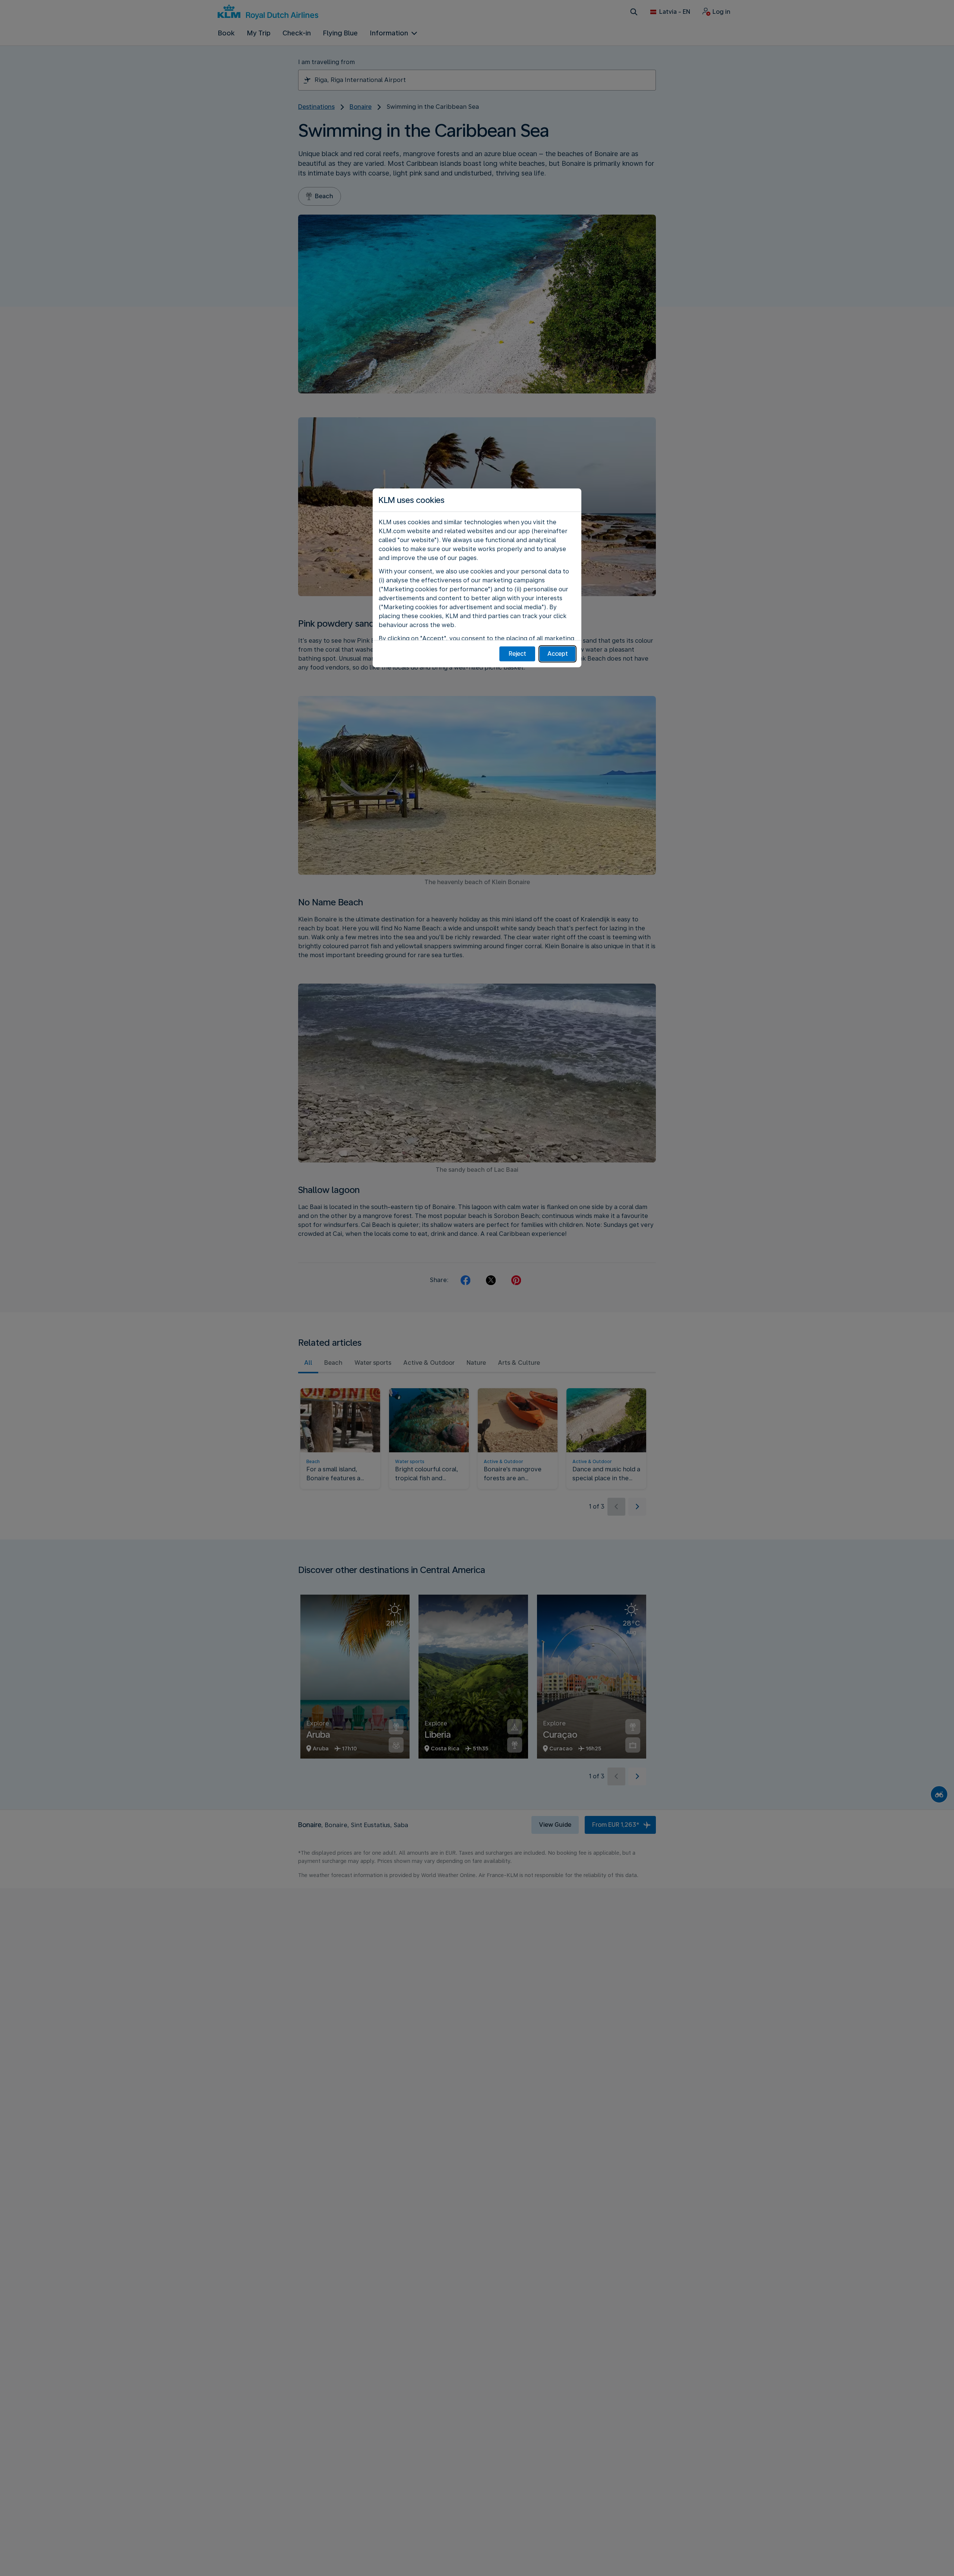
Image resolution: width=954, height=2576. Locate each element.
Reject (517, 654)
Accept (558, 654)
